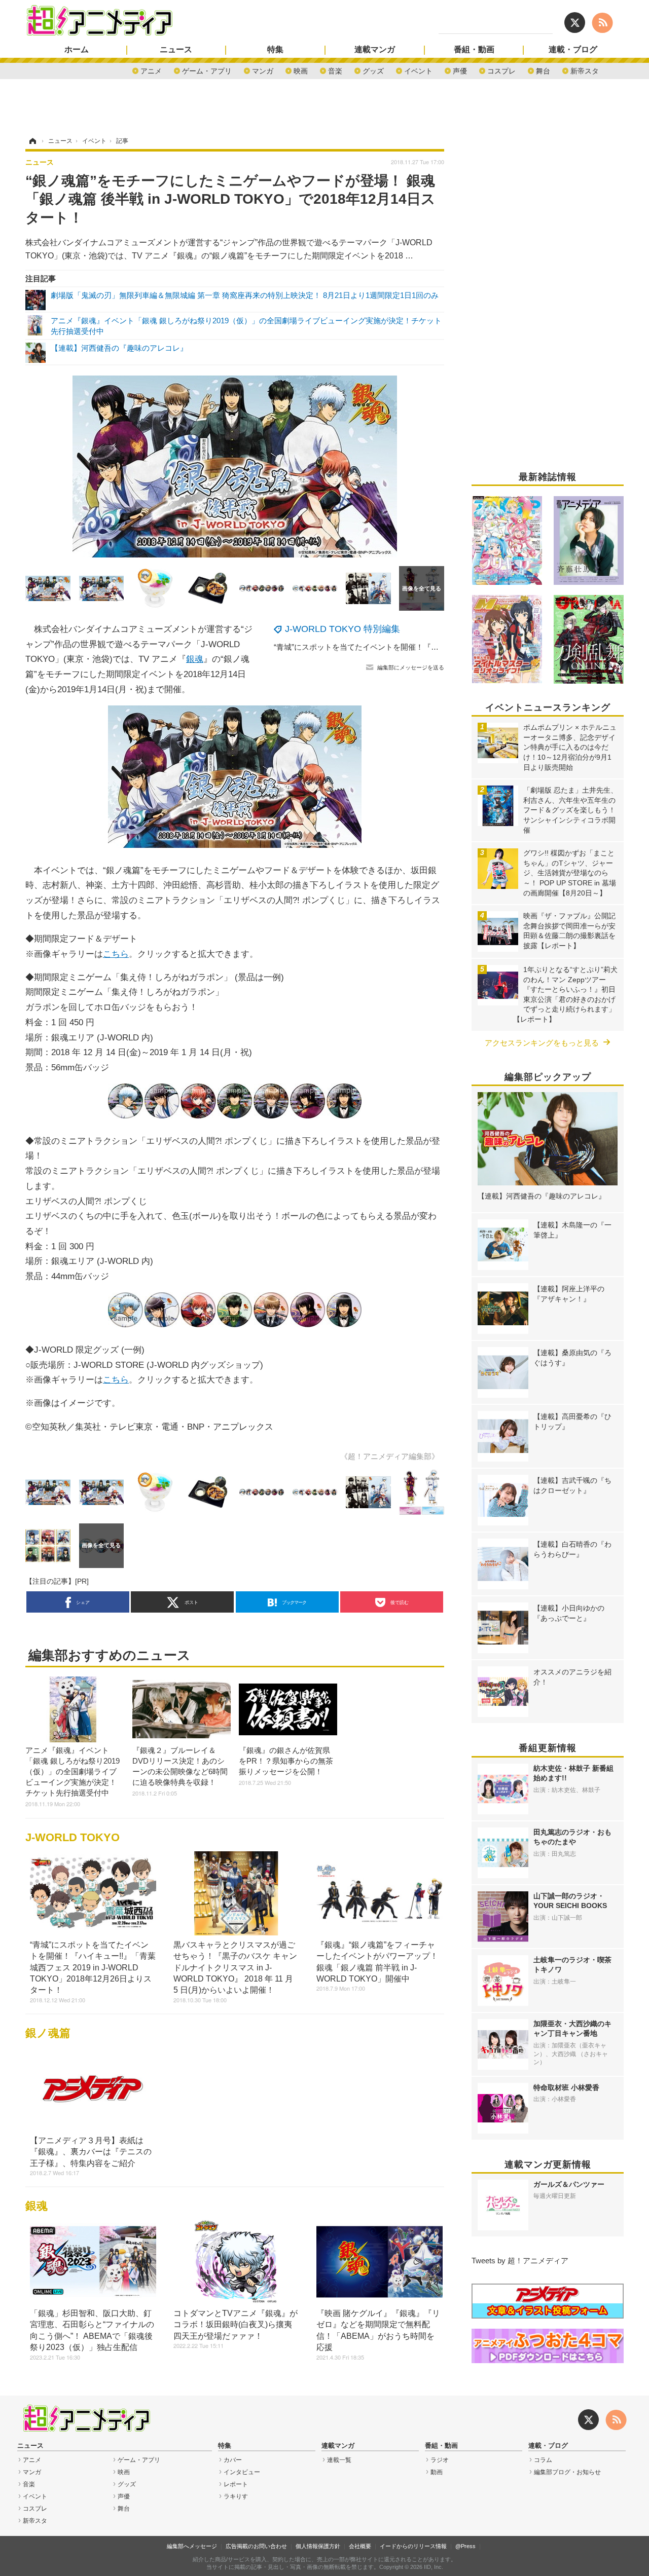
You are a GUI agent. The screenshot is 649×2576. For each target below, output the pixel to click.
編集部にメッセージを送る (411, 667)
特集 (275, 50)
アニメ (151, 70)
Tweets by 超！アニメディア (520, 2261)
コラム (543, 2460)
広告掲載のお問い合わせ (256, 2546)
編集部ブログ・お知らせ (567, 2472)
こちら (116, 954)
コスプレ (501, 70)
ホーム (77, 50)
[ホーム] (32, 141)
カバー (233, 2460)
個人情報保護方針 (318, 2546)
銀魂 (195, 659)
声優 (460, 70)
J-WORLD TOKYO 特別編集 (342, 629)
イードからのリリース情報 (413, 2546)
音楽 (335, 70)
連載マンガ (375, 50)
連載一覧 (339, 2460)
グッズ (373, 70)
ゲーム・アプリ (207, 70)
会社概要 (360, 2546)
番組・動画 (474, 50)
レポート (236, 2484)
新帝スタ (585, 70)
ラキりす (236, 2496)
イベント (418, 70)
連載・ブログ (573, 50)
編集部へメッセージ (192, 2546)
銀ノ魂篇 (48, 2033)
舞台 (543, 70)
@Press (465, 2546)
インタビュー (242, 2472)
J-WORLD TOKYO (73, 1837)
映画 (301, 70)
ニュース (176, 50)
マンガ (263, 70)
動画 (437, 2472)
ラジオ (440, 2460)
